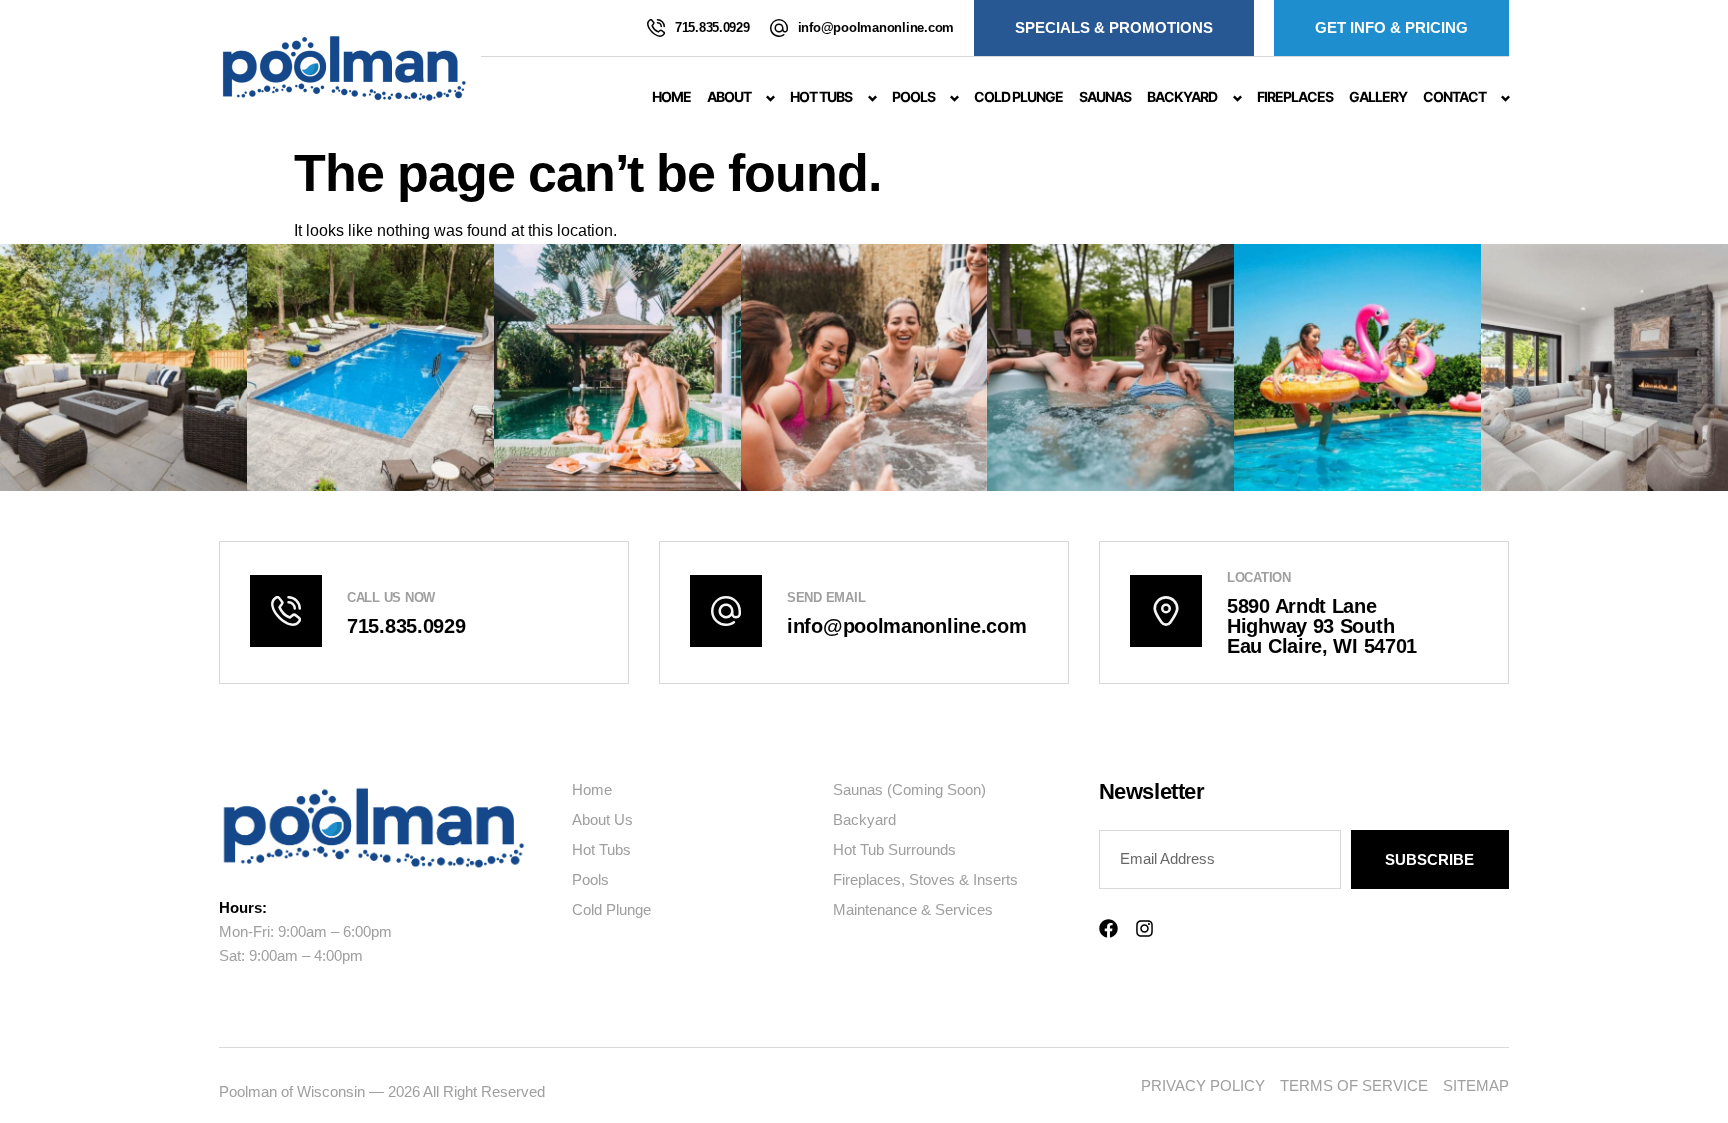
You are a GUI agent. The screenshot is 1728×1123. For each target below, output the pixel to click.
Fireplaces (1295, 96)
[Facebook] (1108, 928)
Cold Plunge (1018, 96)
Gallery (1378, 96)
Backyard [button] (1182, 96)
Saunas (1105, 96)
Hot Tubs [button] (821, 96)
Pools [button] (913, 96)
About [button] (729, 96)
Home (671, 96)
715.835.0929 (712, 27)
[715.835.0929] (656, 28)
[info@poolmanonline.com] (779, 28)
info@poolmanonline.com (876, 27)
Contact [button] (1454, 96)
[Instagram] (1144, 928)
